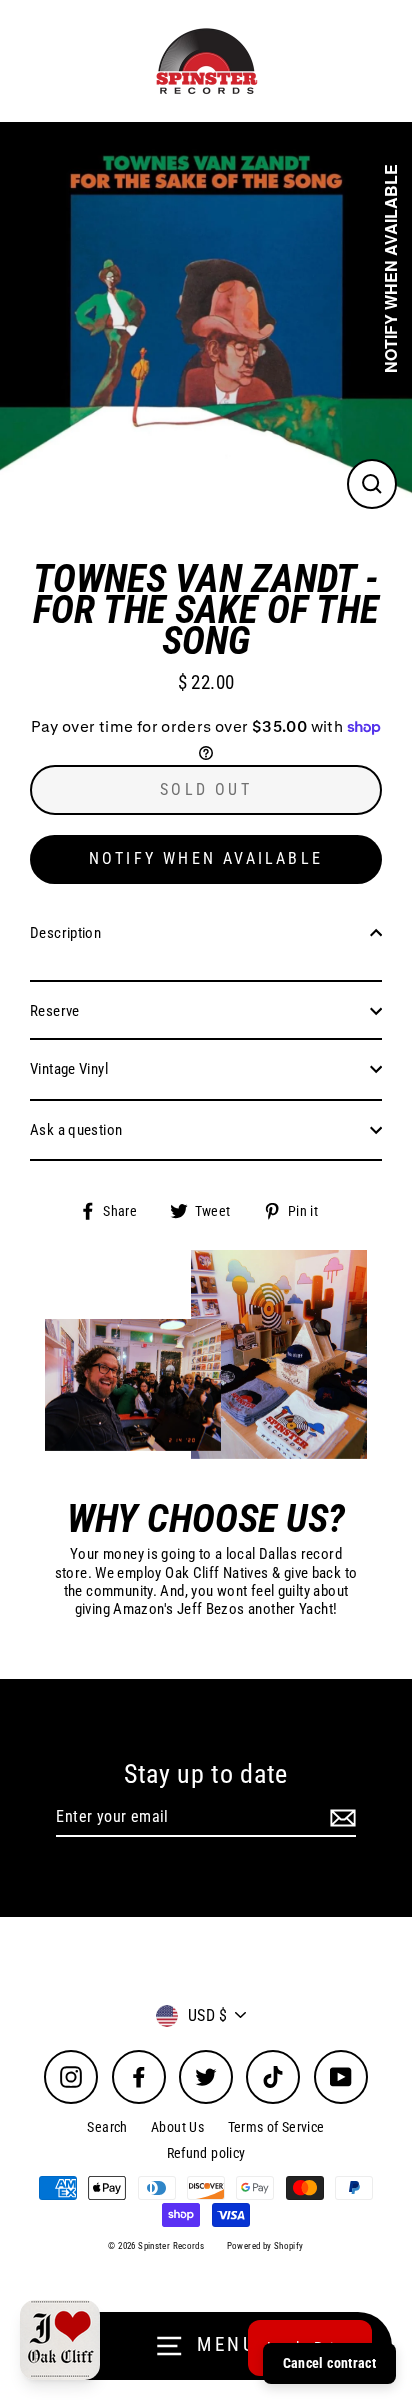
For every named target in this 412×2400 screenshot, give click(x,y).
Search (107, 2127)
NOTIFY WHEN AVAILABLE (206, 858)
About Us (177, 2127)
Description (65, 933)
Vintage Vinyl (69, 1069)
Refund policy (206, 2153)
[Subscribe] (340, 1817)
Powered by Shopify (265, 2246)
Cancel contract (329, 2363)
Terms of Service (276, 2127)
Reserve (55, 1011)
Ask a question (76, 1130)
